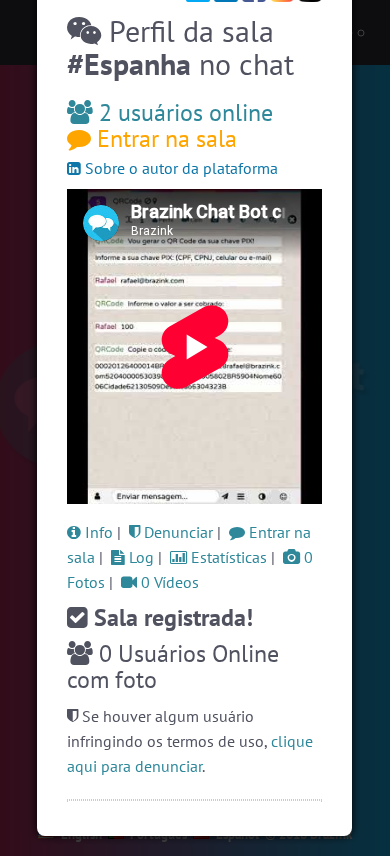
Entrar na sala (164, 138)
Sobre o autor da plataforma (179, 168)
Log (139, 557)
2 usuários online (183, 112)
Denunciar (176, 532)
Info (97, 532)
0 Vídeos (168, 582)
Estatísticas (227, 557)
